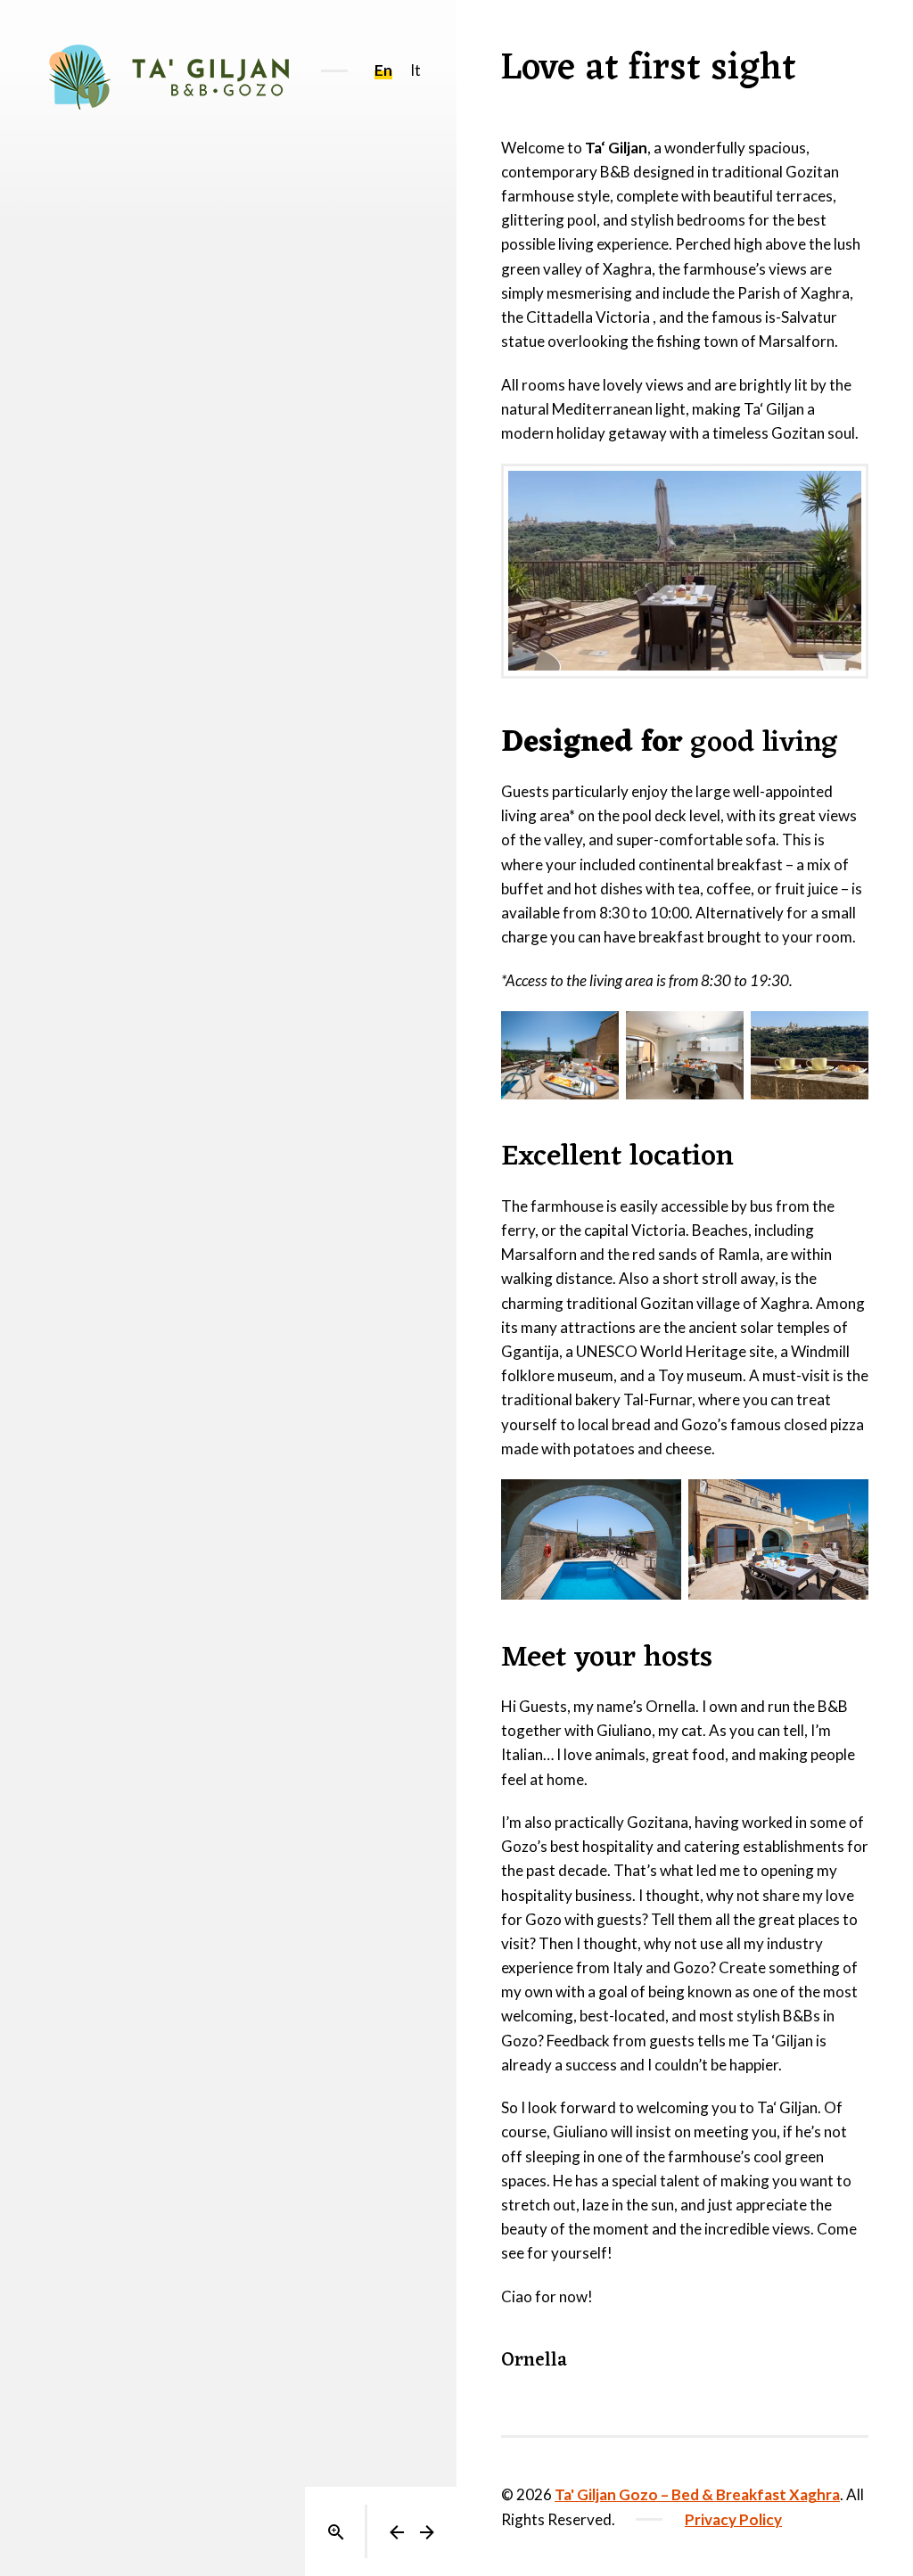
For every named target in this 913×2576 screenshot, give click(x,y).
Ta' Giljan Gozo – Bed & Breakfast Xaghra (697, 2494)
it (415, 70)
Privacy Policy (733, 2519)
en (383, 70)
